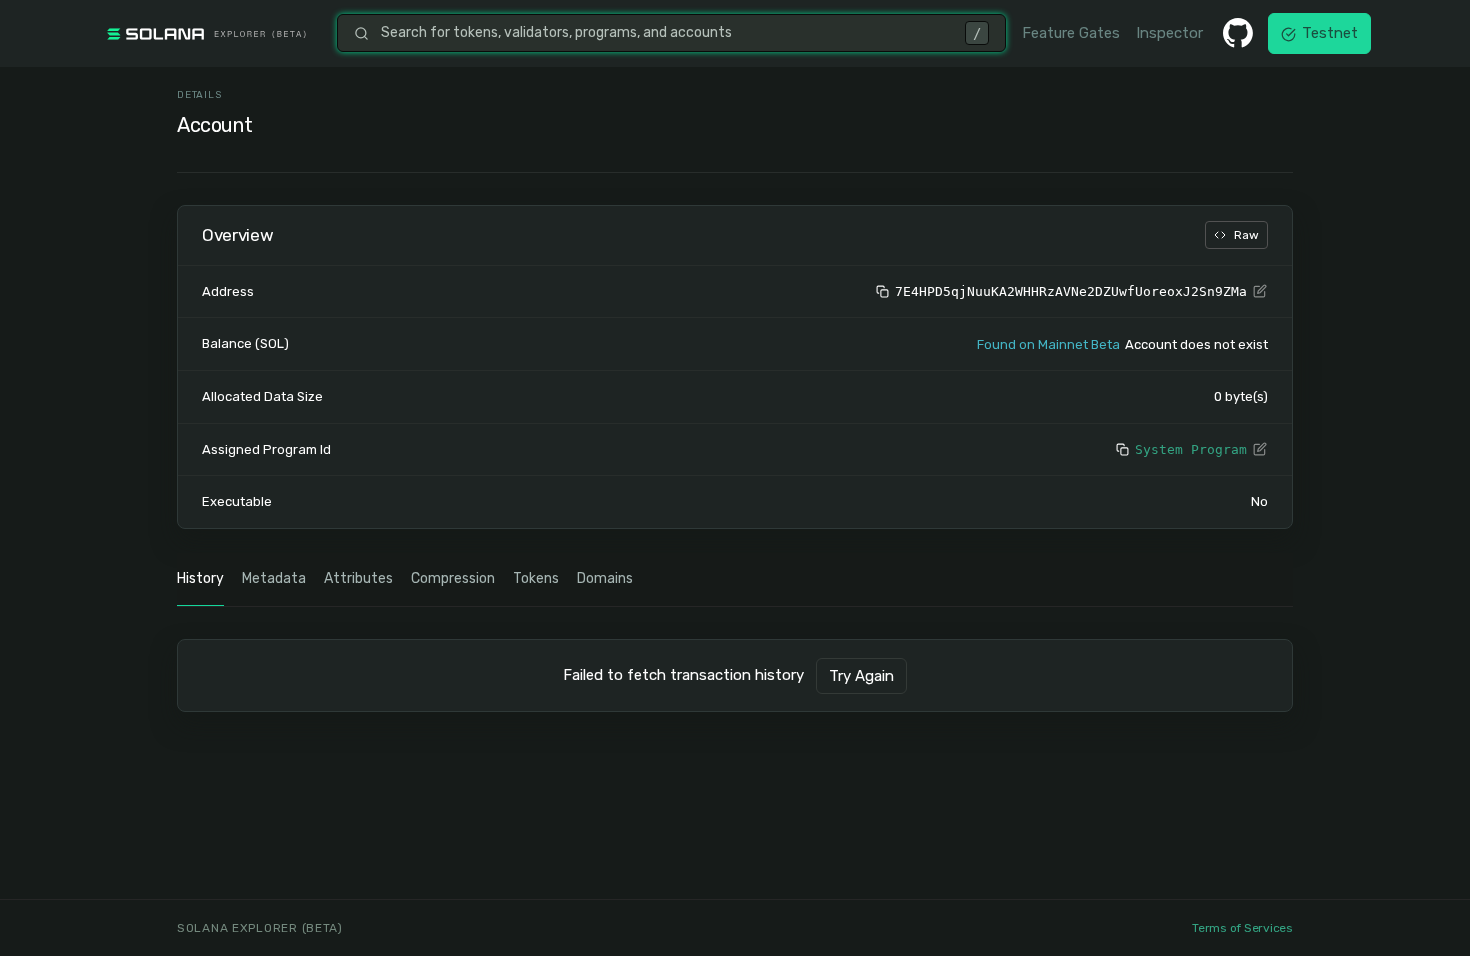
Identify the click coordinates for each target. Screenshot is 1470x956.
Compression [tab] (453, 578)
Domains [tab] (605, 578)
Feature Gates (1071, 33)
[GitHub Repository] (1238, 33)
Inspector (1169, 33)
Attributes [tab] (358, 578)
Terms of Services (1242, 928)
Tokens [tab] (536, 578)
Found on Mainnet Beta (1048, 344)
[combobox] (667, 33)
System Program (1191, 449)
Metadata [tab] (274, 578)
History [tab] (200, 578)
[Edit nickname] (1260, 292)
